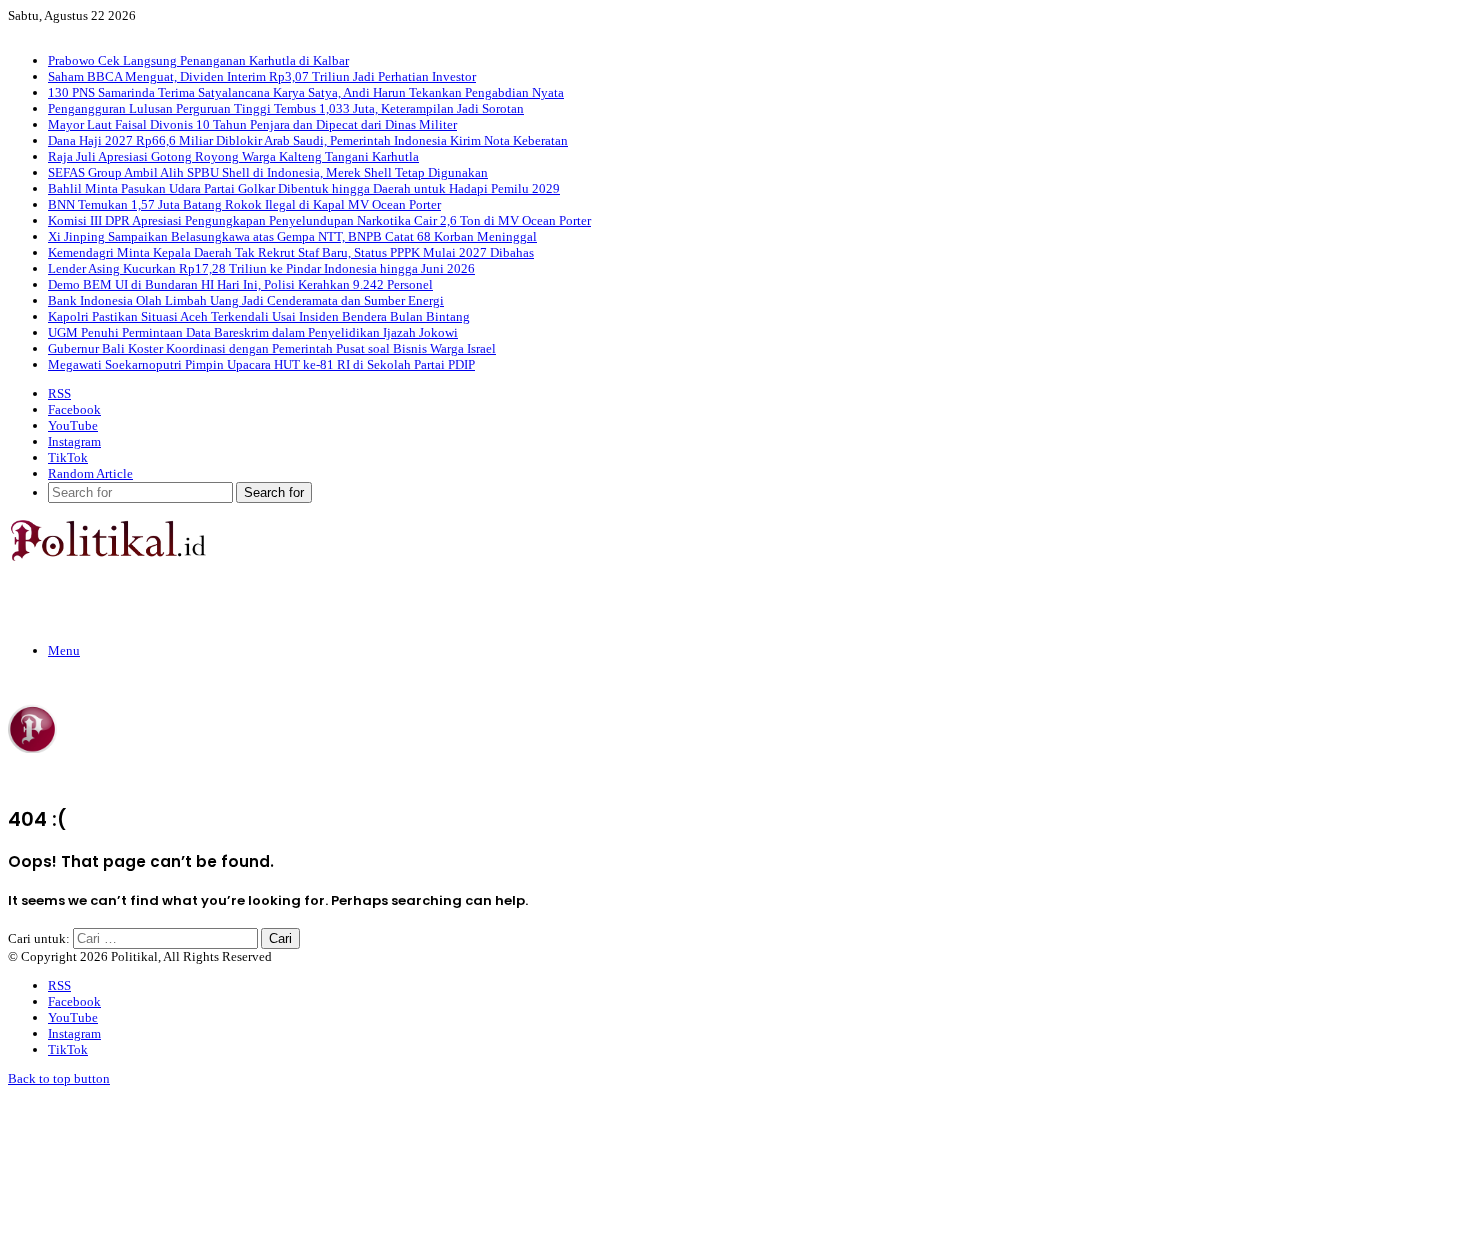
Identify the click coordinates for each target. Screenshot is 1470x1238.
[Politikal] (107, 556)
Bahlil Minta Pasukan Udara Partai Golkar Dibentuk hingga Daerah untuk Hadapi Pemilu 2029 (304, 188)
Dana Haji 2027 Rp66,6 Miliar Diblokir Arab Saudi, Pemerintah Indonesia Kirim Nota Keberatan (308, 140)
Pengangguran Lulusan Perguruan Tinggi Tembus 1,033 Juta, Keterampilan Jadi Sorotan (286, 108)
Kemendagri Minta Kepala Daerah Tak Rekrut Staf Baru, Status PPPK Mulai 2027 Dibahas (291, 252)
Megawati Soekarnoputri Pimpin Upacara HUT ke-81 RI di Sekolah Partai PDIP (261, 364)
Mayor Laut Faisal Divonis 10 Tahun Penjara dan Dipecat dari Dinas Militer (252, 124)
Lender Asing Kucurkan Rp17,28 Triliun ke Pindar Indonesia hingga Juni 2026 (261, 268)
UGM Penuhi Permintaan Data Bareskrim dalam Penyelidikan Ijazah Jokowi (253, 332)
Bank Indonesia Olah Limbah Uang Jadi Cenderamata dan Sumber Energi (246, 300)
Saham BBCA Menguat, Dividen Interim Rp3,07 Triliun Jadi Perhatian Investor (262, 76)
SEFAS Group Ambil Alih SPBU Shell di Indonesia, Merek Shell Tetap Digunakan (268, 172)
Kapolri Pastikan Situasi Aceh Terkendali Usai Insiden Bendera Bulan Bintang (259, 316)
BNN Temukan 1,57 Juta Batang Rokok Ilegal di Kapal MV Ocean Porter (244, 204)
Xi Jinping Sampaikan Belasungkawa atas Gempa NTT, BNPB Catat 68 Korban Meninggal (292, 236)
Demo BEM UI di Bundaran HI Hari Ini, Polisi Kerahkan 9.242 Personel (240, 284)
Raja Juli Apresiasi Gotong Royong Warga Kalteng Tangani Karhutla (233, 156)
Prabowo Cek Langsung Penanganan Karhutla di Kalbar (198, 60)
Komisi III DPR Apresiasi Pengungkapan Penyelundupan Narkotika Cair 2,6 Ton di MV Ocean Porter (319, 220)
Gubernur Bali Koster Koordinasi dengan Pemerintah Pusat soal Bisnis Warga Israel (272, 348)
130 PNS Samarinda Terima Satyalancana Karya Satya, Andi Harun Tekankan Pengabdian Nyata (306, 92)
